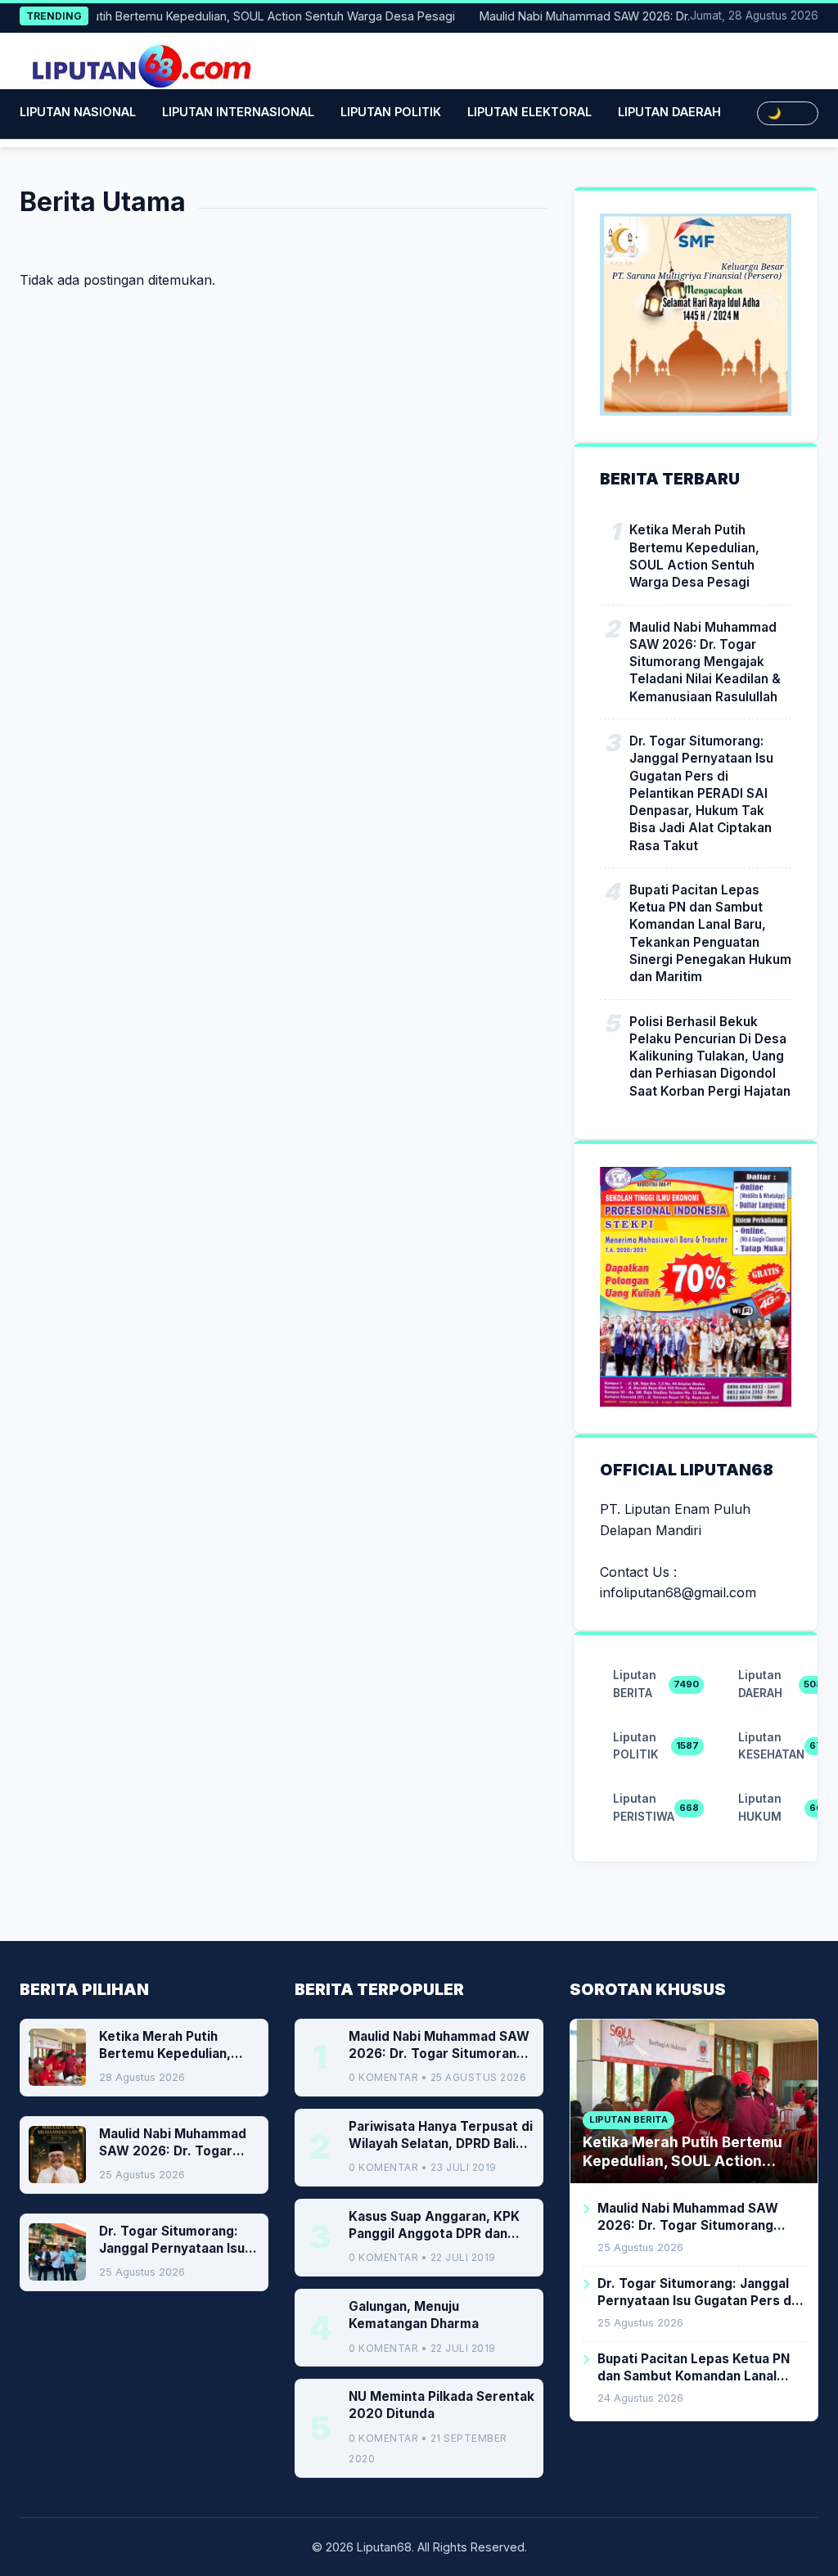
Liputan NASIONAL (78, 112)
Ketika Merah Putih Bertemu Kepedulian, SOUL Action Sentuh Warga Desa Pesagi (694, 556)
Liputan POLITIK (391, 112)
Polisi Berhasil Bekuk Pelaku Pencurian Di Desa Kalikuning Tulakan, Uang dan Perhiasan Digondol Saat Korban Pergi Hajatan (710, 1056)
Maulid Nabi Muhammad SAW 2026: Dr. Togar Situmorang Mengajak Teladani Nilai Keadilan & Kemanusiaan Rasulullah (705, 662)
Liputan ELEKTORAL (529, 112)
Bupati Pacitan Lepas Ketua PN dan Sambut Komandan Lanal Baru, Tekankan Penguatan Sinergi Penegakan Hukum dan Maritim (710, 933)
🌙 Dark (788, 113)
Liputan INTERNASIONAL (238, 112)
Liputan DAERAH (669, 112)
